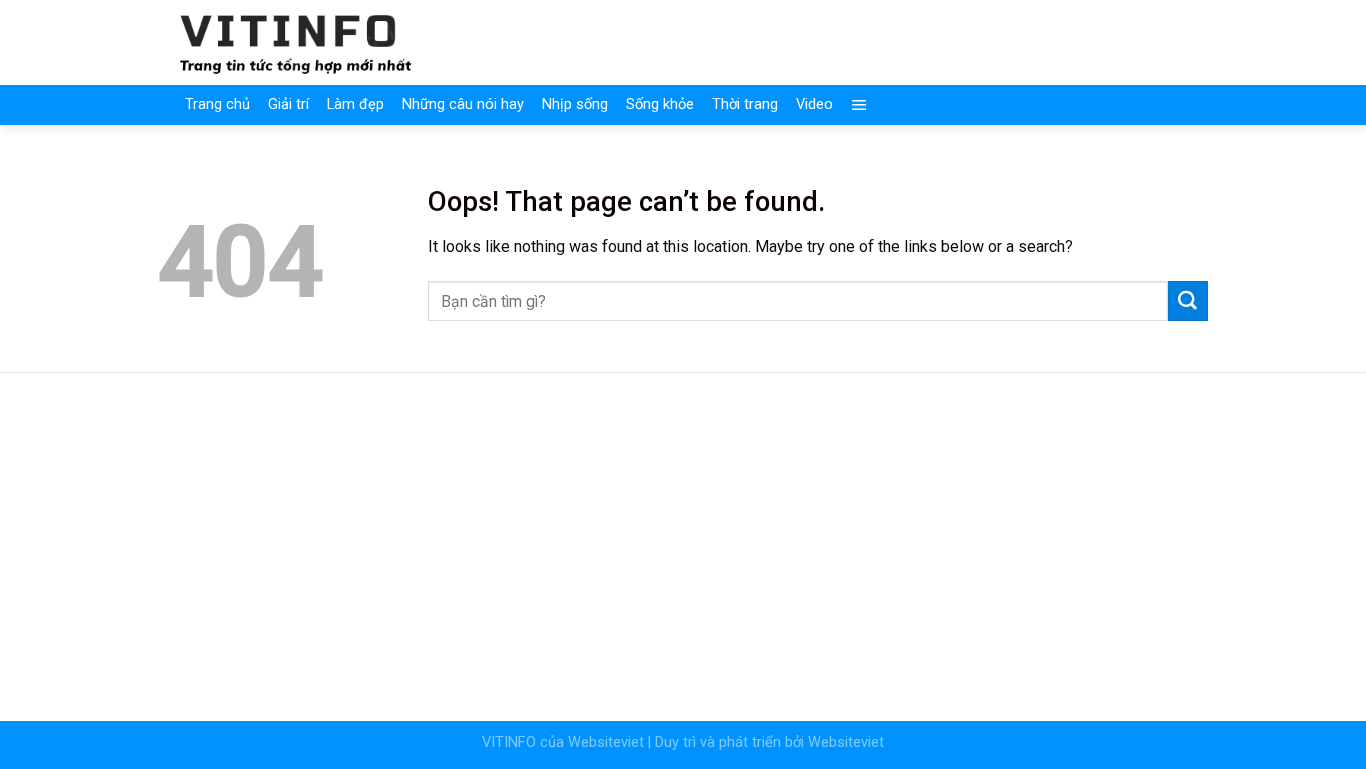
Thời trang (745, 104)
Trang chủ (217, 104)
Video (814, 104)
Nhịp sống (575, 104)
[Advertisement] (683, 534)
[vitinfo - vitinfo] (296, 42)
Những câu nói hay (463, 104)
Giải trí (288, 104)
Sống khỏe (660, 104)
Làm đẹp (355, 104)
